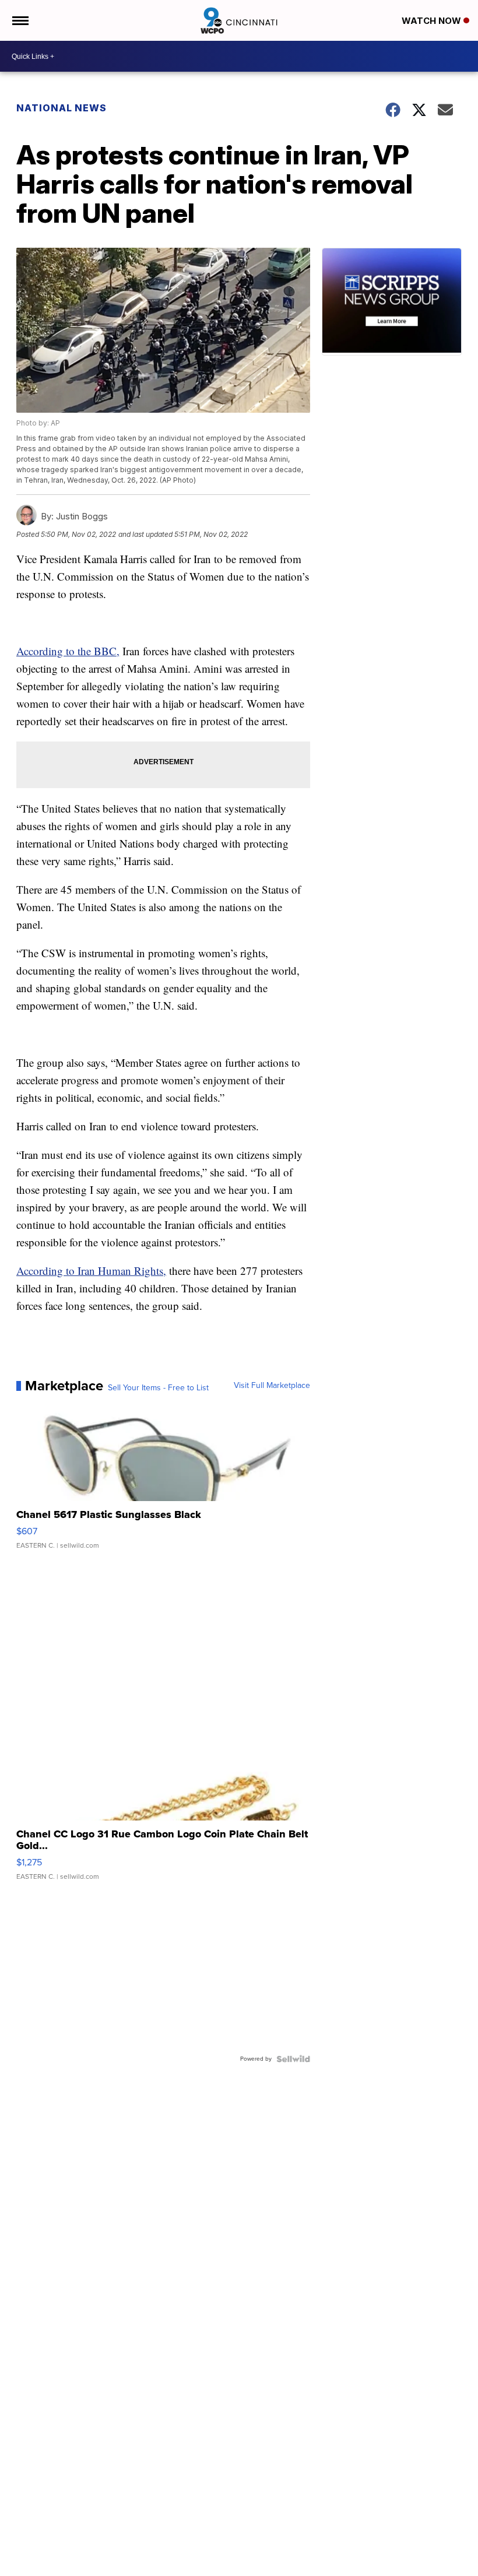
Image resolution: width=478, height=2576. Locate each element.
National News (61, 108)
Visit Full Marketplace (272, 1386)
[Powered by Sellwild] (293, 2059)
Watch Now (433, 21)
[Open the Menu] (20, 20)
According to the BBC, (68, 651)
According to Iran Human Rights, (91, 1271)
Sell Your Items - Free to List (158, 1388)
